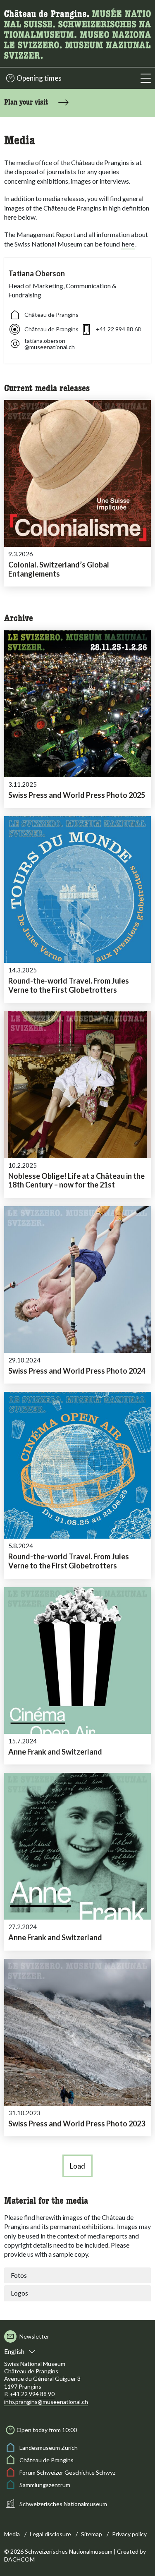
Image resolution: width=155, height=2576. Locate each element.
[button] (146, 78)
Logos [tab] (19, 2293)
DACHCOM (19, 2559)
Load (77, 2166)
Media (12, 2534)
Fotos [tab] (19, 2275)
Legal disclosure (50, 2534)
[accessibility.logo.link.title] (77, 32)
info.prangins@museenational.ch (46, 2402)
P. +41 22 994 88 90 (29, 2394)
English (14, 2351)
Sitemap (92, 2534)
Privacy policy (129, 2534)
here (128, 244)
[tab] (77, 2275)
